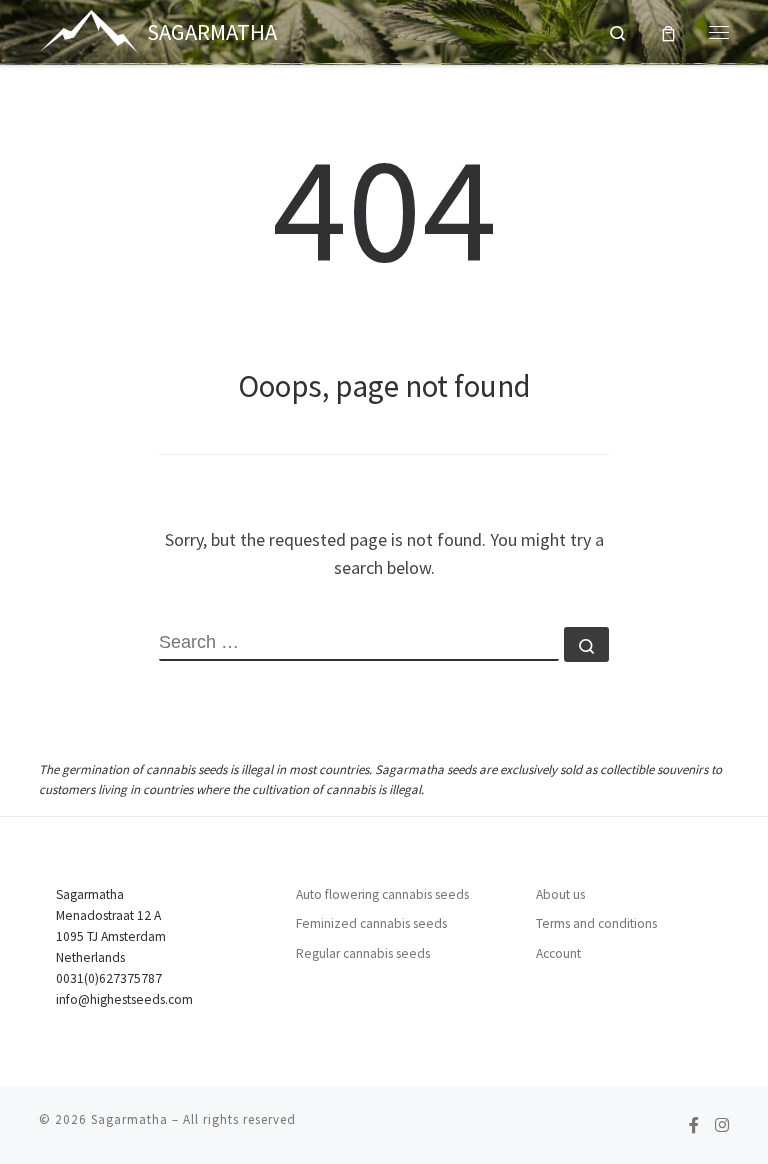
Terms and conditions (596, 923)
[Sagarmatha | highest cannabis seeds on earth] (89, 29)
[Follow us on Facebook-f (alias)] (694, 1125)
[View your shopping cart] (668, 31)
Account (558, 953)
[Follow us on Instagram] (722, 1125)
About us (560, 894)
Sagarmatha (129, 1119)
